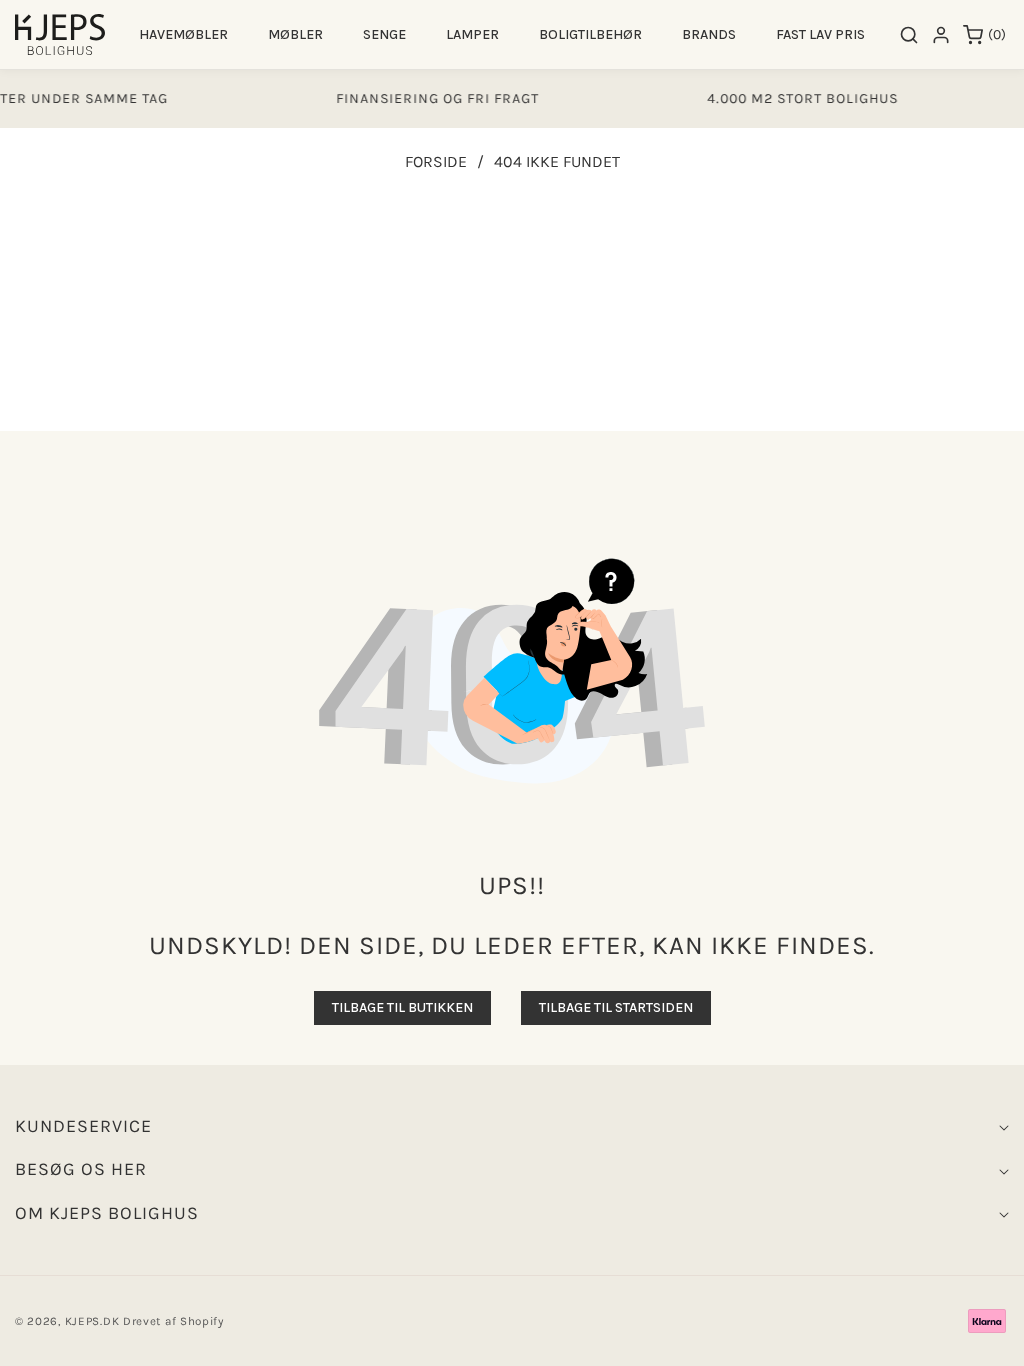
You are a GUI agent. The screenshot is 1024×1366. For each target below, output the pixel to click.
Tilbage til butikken (402, 1007)
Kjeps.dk (92, 1321)
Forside (436, 161)
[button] (183, 34)
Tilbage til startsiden (616, 1007)
